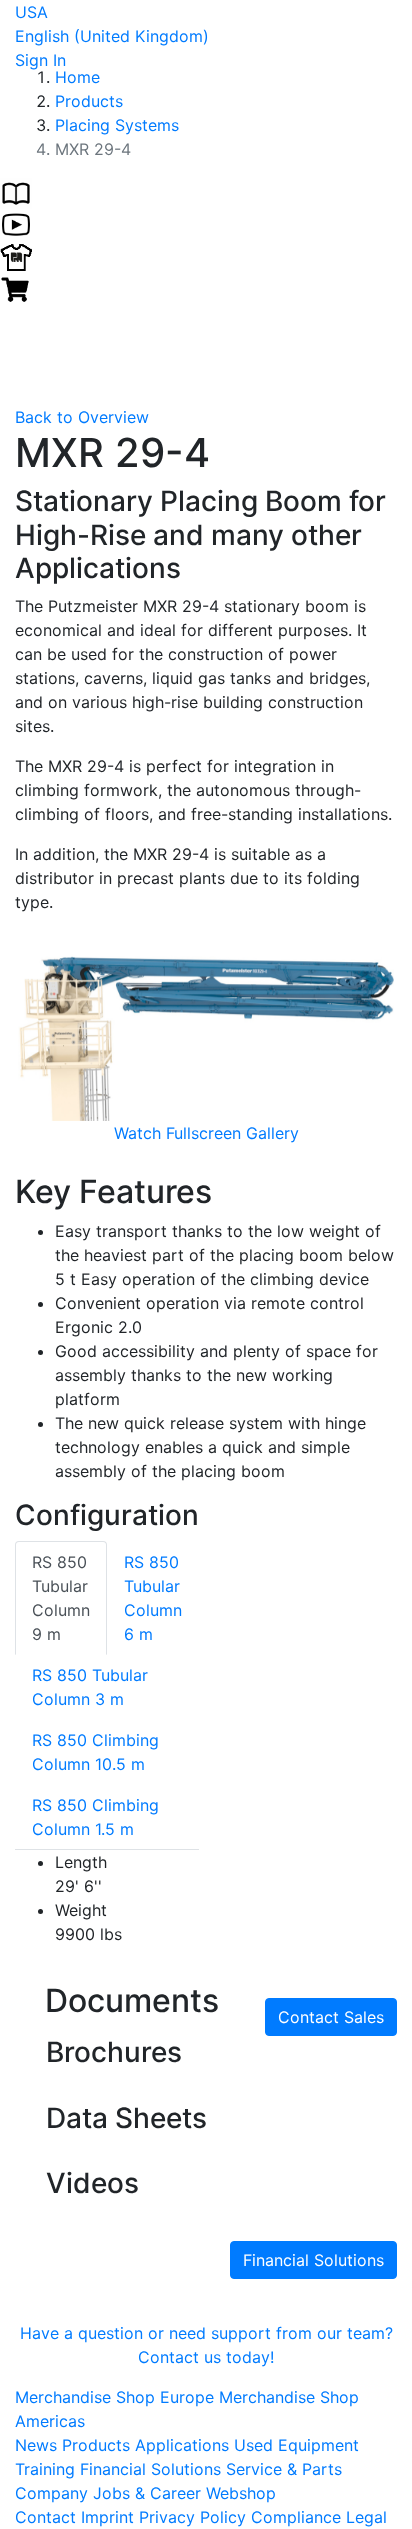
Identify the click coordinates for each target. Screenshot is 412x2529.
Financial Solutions (313, 2260)
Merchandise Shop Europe (117, 2397)
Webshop (241, 2493)
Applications (184, 2445)
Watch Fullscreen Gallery (206, 1133)
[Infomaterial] (16, 191)
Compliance (296, 2517)
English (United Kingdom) (112, 36)
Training (47, 2469)
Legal (366, 2517)
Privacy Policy (192, 2517)
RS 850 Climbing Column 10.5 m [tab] (95, 1752)
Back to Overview (82, 417)
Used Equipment (296, 2445)
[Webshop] (16, 287)
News (38, 2445)
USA (31, 12)
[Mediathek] (16, 223)
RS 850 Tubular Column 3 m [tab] (90, 1687)
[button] (43, 1037)
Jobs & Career (149, 2493)
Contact (45, 2517)
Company (54, 2493)
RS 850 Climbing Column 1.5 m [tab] (95, 1817)
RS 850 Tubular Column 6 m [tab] (153, 1598)
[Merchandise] (16, 255)
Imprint (107, 2517)
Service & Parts (284, 2469)
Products (98, 2445)
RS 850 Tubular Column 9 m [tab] (61, 1598)
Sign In (40, 60)
